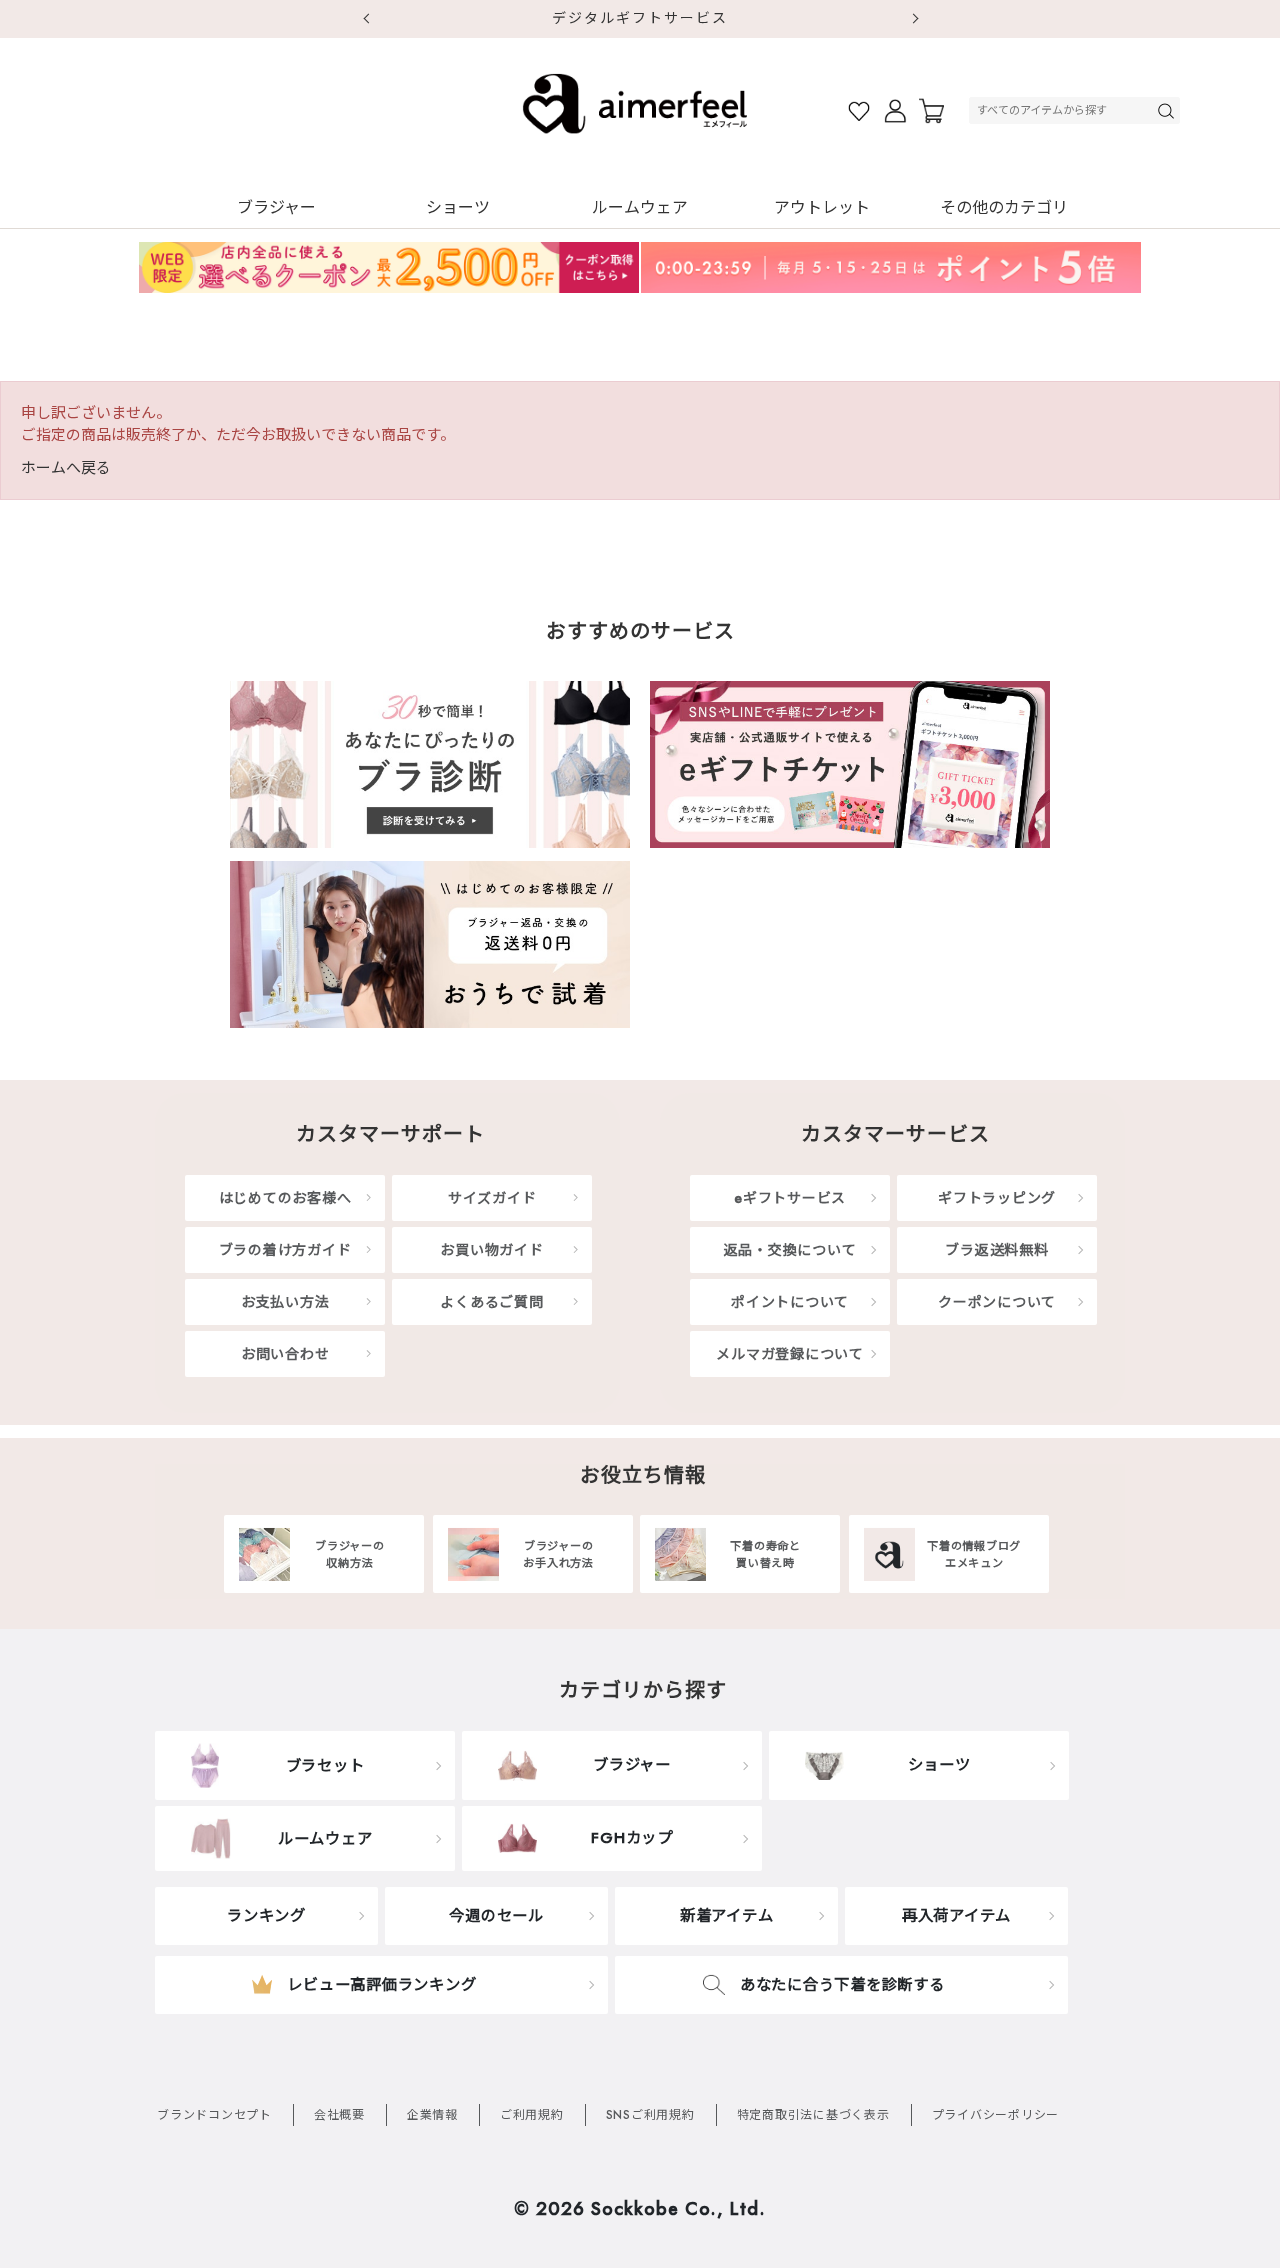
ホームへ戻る (66, 468)
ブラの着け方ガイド (285, 1250)
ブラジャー (276, 207)
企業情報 (432, 2115)
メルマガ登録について (790, 1354)
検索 (1168, 110)
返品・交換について (790, 1250)
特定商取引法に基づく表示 (813, 2115)
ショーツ (458, 207)
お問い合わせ (285, 1354)
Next (915, 19)
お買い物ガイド (491, 1250)
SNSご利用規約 (650, 2115)
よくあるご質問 (491, 1302)
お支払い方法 (285, 1302)
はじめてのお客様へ (285, 1198)
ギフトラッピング (997, 1198)
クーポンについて (997, 1302)
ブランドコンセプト (214, 2115)
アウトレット (822, 207)
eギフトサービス (790, 1198)
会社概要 (339, 2115)
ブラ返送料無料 (996, 1250)
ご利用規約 (532, 2115)
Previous (365, 19)
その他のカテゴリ (1004, 207)
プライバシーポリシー (996, 2115)
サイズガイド (492, 1198)
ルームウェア (640, 207)
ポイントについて (790, 1302)
